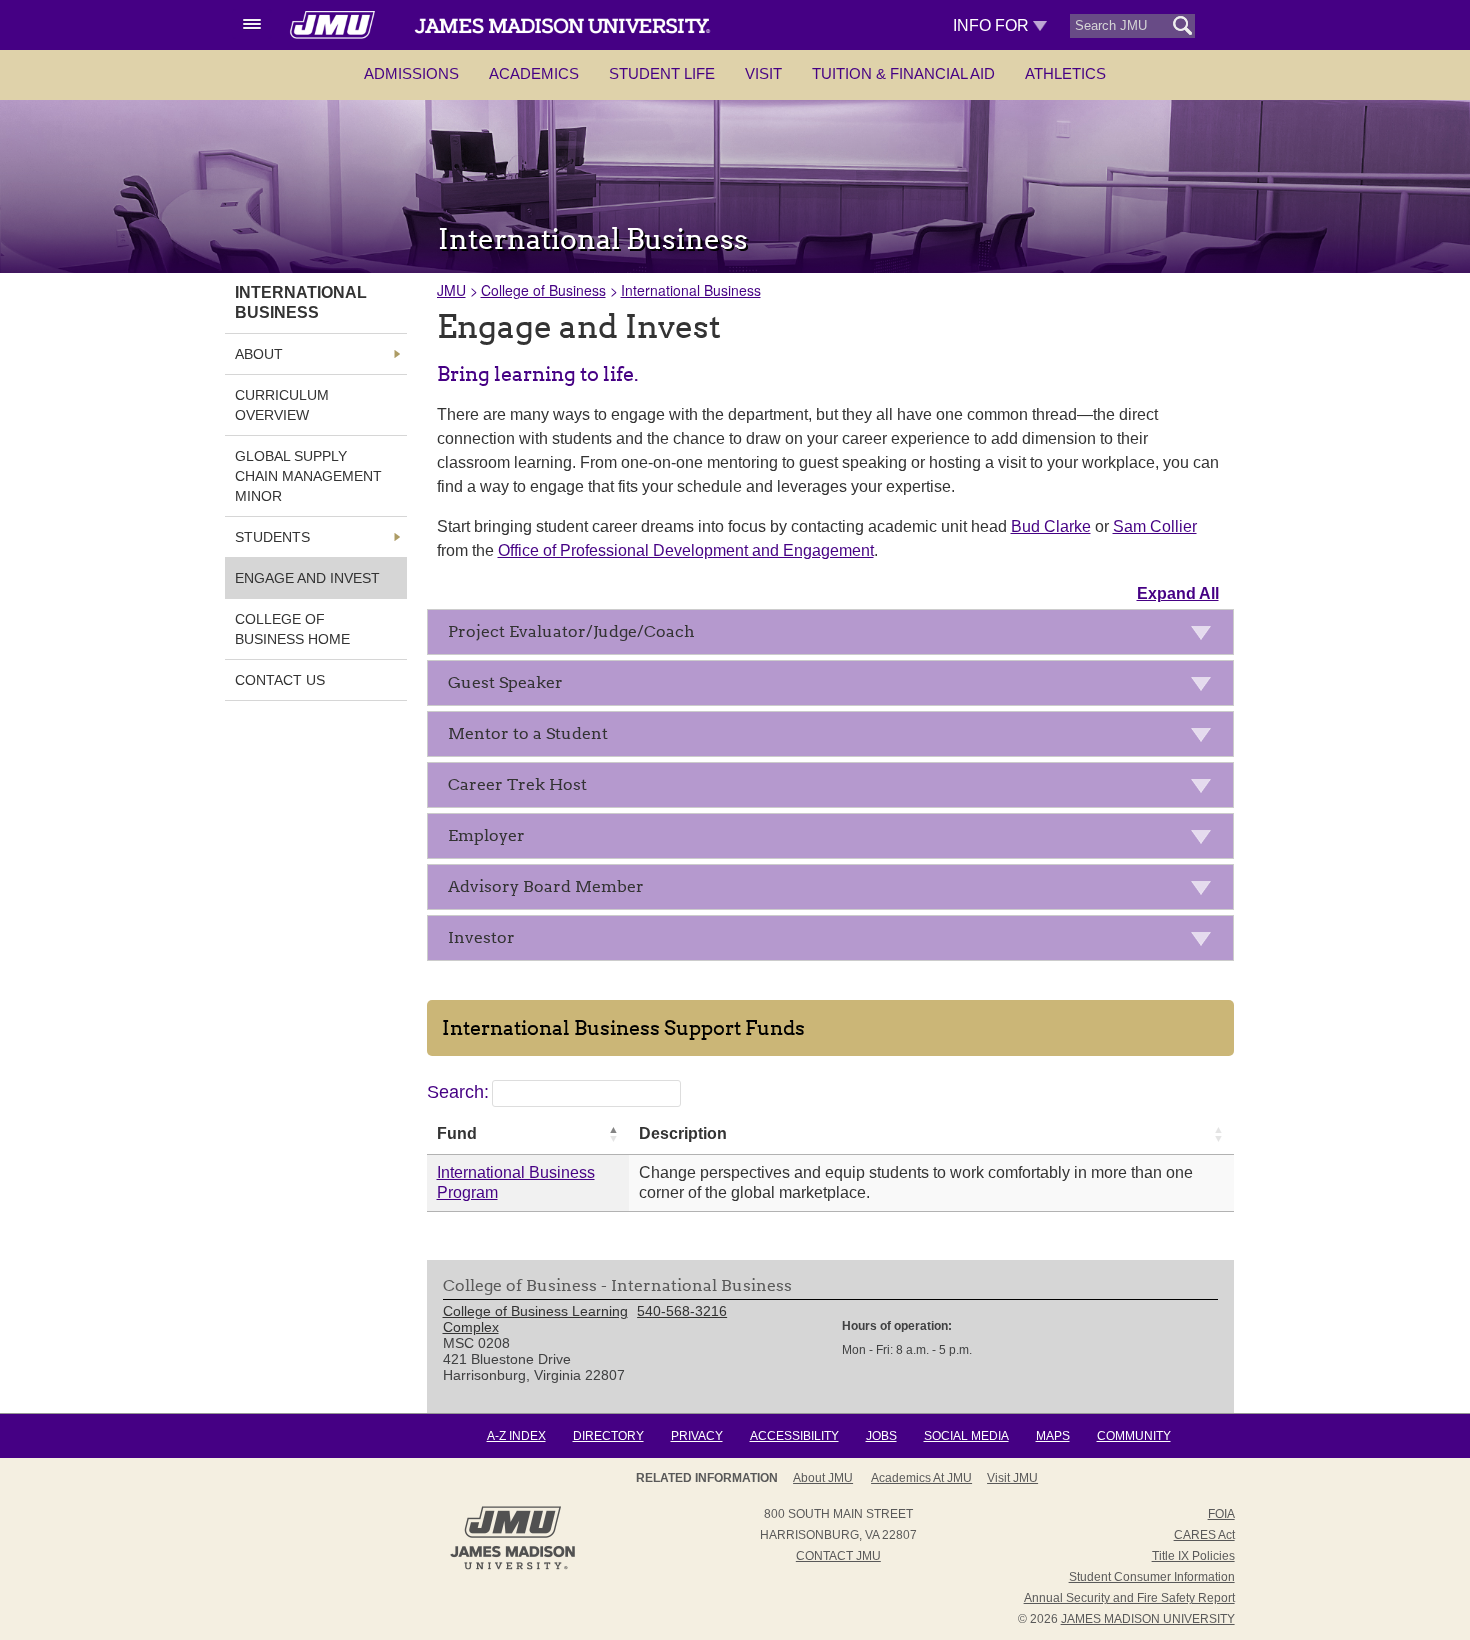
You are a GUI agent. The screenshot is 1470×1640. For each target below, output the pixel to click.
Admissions (411, 73)
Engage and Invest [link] (307, 578)
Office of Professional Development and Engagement (686, 550)
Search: (458, 1092)
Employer (486, 835)
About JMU (823, 1478)
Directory (608, 1436)
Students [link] (272, 537)
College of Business (543, 290)
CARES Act (1204, 1535)
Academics (534, 73)
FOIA (1221, 1514)
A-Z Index (516, 1436)
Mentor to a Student (528, 733)
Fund (457, 1133)
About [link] (259, 354)
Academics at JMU (921, 1478)
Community (1134, 1436)
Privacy (697, 1436)
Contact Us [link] (280, 680)
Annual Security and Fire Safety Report (1129, 1598)
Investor (481, 937)
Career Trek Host (517, 784)
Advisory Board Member (546, 886)
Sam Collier (1155, 526)
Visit (763, 73)
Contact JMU (838, 1556)
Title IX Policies (1193, 1556)
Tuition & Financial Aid (903, 73)
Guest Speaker (505, 682)
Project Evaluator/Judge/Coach (571, 631)
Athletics (1065, 73)
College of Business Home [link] (292, 629)
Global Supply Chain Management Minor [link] (308, 476)
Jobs (881, 1436)
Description (683, 1133)
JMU (451, 290)
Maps (1053, 1436)
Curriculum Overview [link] (282, 405)
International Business (691, 290)
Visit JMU (1012, 1478)
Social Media (966, 1436)
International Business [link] (301, 302)
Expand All (1178, 593)
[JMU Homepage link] (512, 1567)
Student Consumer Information (1152, 1577)
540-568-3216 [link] (682, 1311)
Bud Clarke (1051, 526)
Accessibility (794, 1436)
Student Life (662, 73)
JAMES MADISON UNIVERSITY (1148, 1619)
